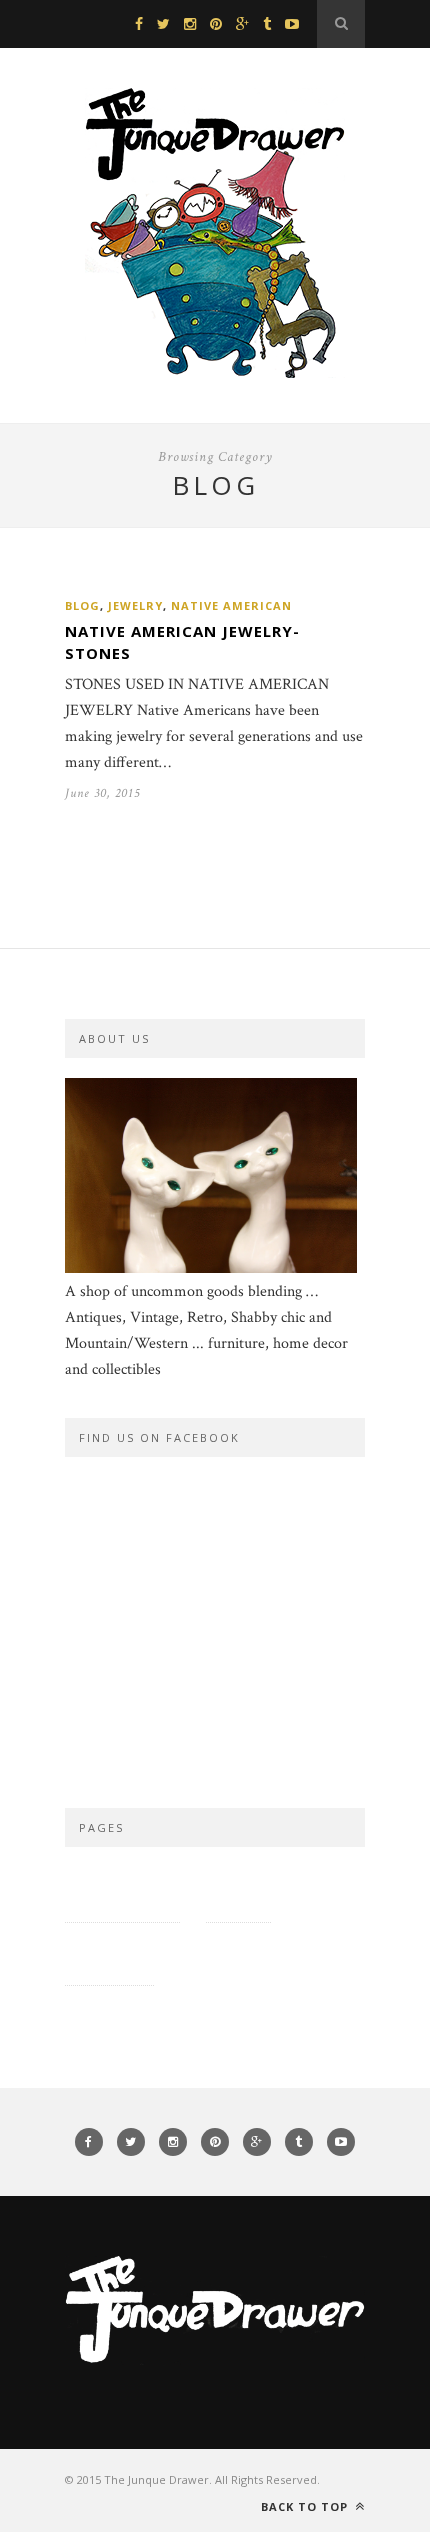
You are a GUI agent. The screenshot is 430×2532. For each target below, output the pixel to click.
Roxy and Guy (233, 1953)
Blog (82, 605)
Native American (231, 605)
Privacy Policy (122, 1890)
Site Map (238, 1890)
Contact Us (109, 1953)
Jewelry (135, 605)
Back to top (306, 2506)
